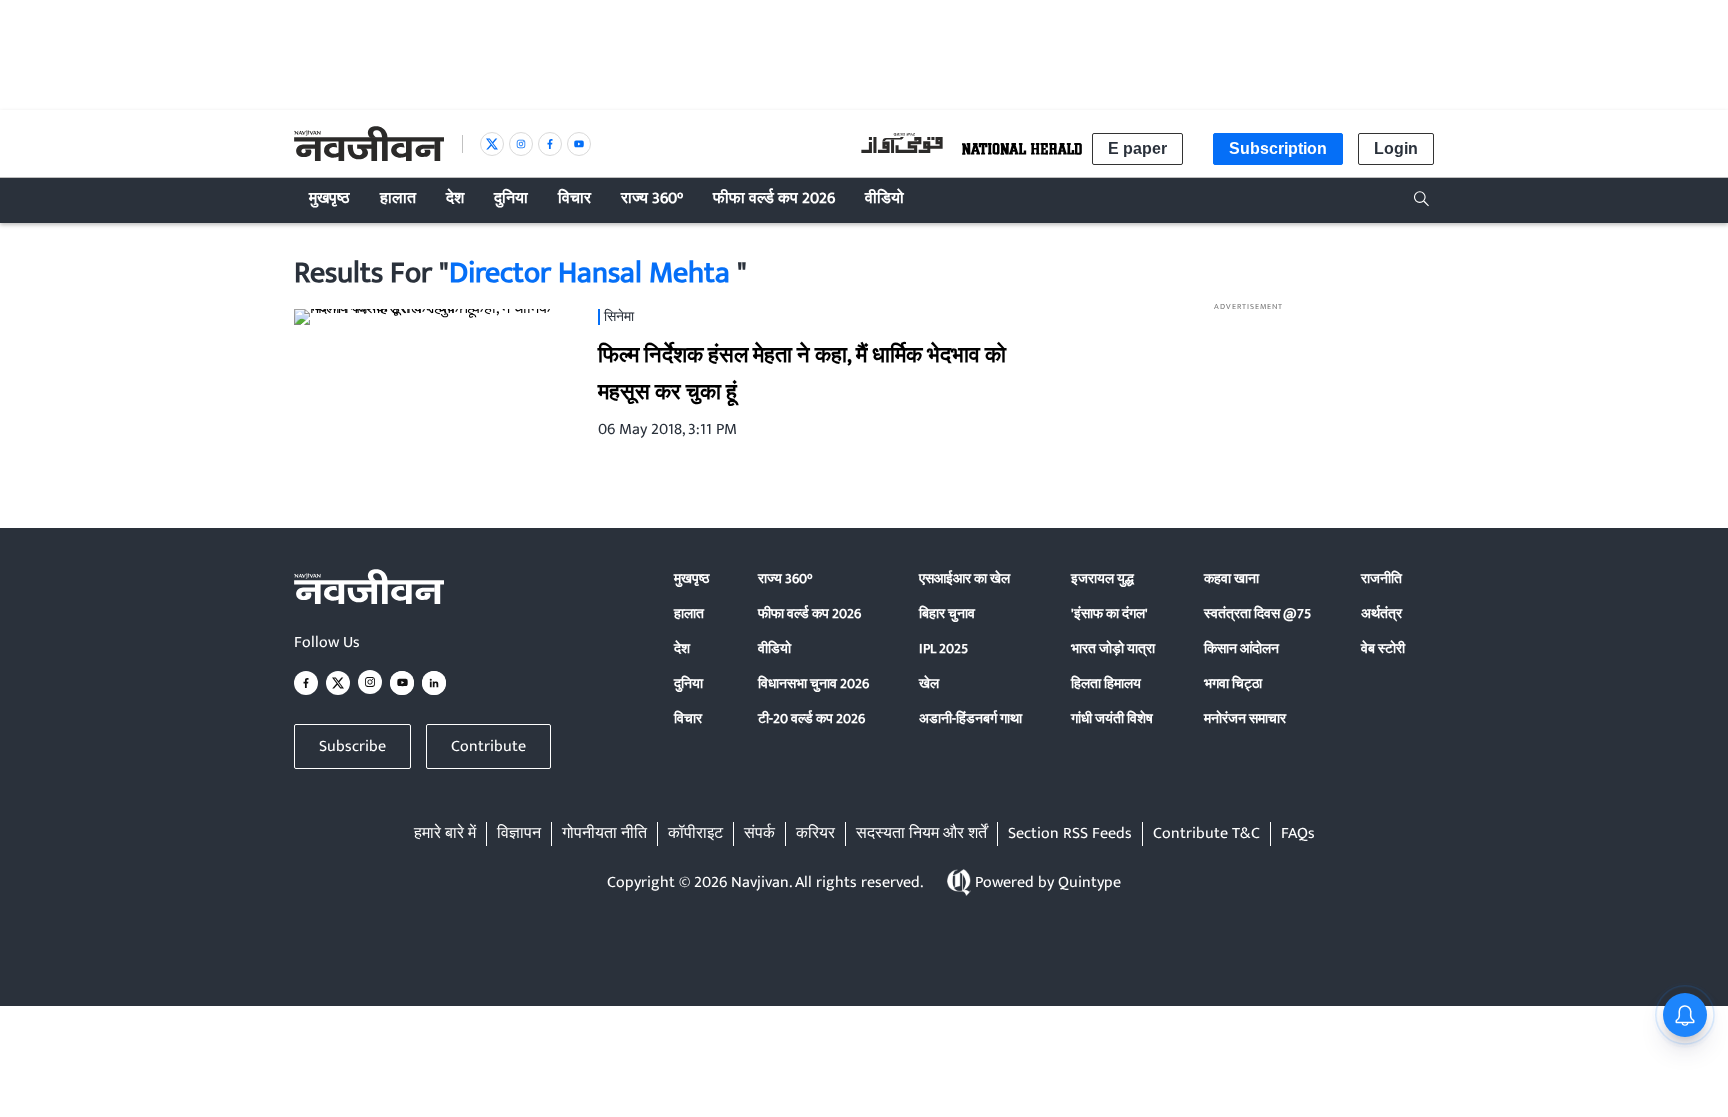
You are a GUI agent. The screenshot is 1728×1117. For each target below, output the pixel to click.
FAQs (1298, 834)
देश (682, 648)
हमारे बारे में (445, 834)
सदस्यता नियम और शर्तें (921, 834)
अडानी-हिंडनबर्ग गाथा (970, 718)
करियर (815, 834)
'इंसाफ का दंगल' (1109, 613)
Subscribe (352, 746)
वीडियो (774, 648)
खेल (929, 683)
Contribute (488, 746)
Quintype (1089, 882)
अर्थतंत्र (1381, 613)
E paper (1137, 148)
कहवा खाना (1231, 578)
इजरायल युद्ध (1102, 578)
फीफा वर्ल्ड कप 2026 (809, 613)
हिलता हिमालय (1106, 683)
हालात (689, 613)
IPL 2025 (943, 648)
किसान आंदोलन (1241, 648)
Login (1396, 148)
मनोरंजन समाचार (1245, 718)
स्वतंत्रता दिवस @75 (1257, 613)
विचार (688, 718)
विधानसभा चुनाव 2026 (813, 683)
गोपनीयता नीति (604, 834)
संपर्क (759, 834)
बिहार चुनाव (947, 613)
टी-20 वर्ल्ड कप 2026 (811, 718)
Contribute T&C (1206, 834)
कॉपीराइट (695, 834)
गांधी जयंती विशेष (1112, 718)
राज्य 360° (785, 578)
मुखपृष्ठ (691, 578)
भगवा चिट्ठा (1233, 683)
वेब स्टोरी (1383, 648)
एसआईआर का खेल (964, 578)
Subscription (1278, 148)
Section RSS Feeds (1070, 834)
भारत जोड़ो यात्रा (1113, 648)
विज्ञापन (519, 834)
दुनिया (688, 683)
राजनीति (1381, 578)
